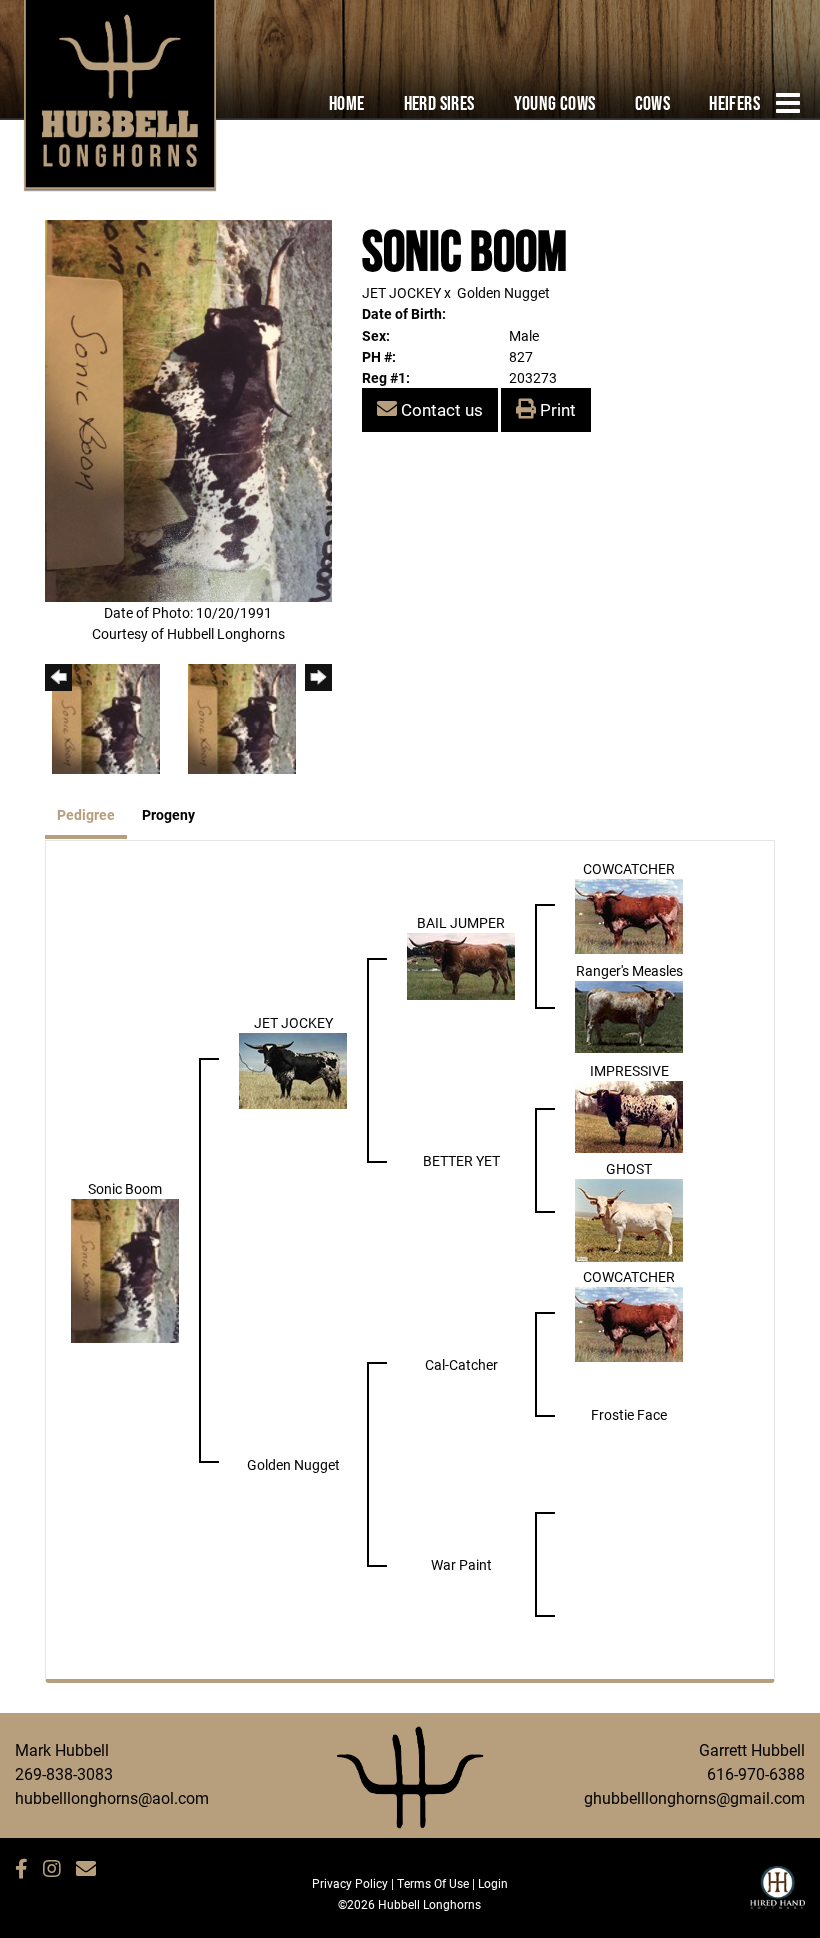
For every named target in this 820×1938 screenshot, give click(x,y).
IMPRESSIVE (629, 1070)
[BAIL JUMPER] (461, 964)
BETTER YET (461, 1160)
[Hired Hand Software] (777, 1896)
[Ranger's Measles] (629, 1014)
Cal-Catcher (461, 1364)
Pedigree (86, 814)
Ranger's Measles (629, 970)
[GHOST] (629, 1218)
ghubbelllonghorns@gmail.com (694, 1797)
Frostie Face (629, 1414)
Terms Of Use (433, 1883)
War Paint (461, 1564)
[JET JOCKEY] (293, 1068)
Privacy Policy (350, 1883)
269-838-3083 (64, 1773)
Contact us (440, 409)
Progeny (168, 814)
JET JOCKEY (401, 292)
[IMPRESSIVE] (629, 1114)
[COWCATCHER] (629, 914)
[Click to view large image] (188, 409)
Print (556, 409)
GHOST (629, 1168)
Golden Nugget (503, 292)
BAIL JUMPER (461, 922)
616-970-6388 (756, 1773)
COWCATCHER (629, 868)
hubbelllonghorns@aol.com (112, 1797)
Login (493, 1883)
